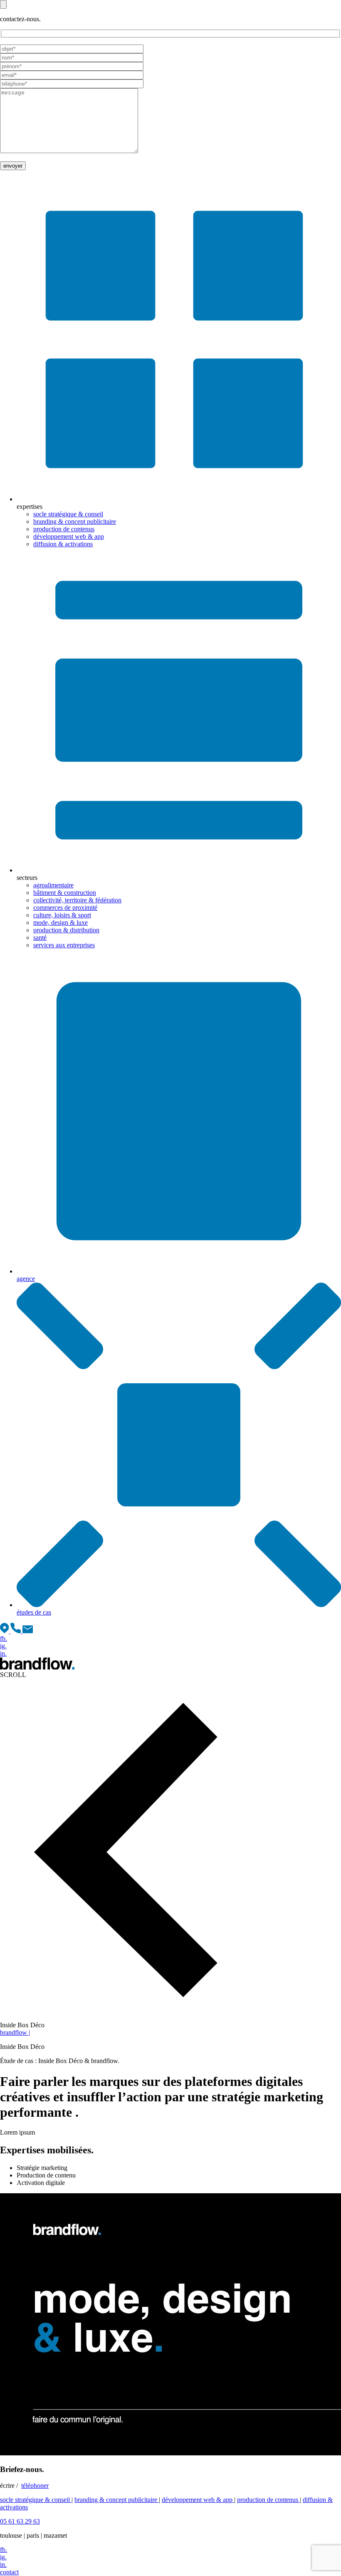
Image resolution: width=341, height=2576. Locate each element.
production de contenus (64, 529)
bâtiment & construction (65, 893)
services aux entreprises (64, 945)
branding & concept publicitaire (75, 521)
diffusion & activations (63, 544)
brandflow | (15, 2032)
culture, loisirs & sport (62, 915)
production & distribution (66, 930)
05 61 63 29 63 (20, 2521)
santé (40, 938)
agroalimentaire (53, 885)
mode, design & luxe (61, 923)
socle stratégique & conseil (68, 514)
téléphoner (35, 2486)
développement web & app (69, 536)
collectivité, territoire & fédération (77, 900)
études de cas (34, 1612)
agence (26, 1279)
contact (9, 2572)
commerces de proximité (65, 908)
